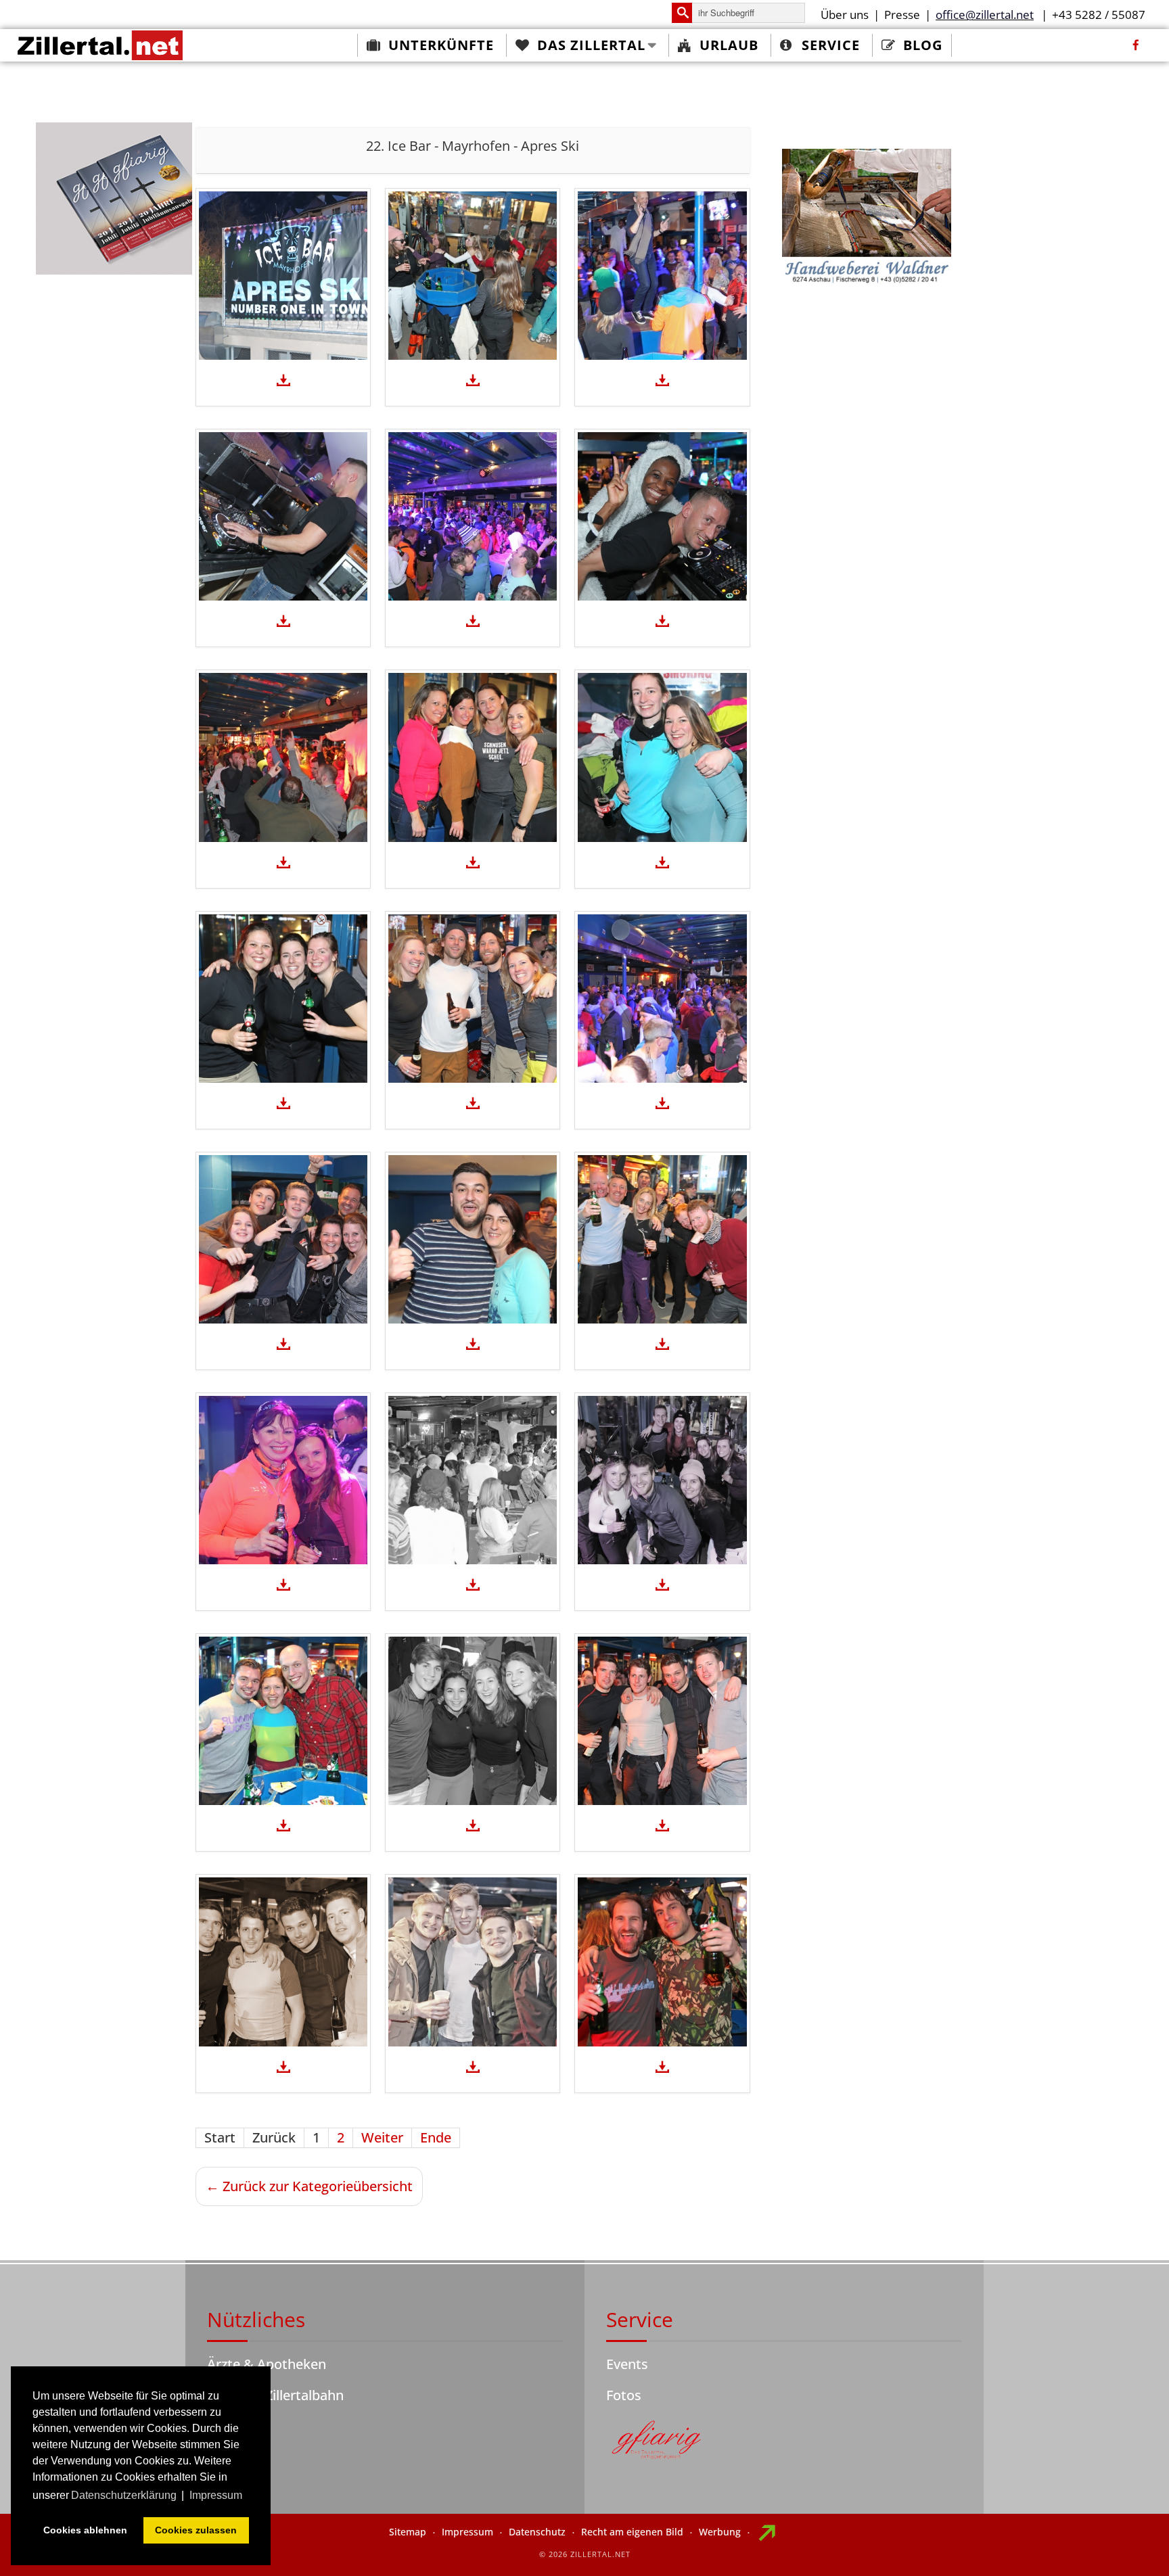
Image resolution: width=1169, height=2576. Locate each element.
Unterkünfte (441, 45)
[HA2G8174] (283, 516)
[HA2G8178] (473, 276)
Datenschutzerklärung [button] (124, 2495)
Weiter (382, 2137)
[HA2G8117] (662, 1721)
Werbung (720, 2532)
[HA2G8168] (662, 516)
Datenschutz (537, 2532)
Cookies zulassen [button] (196, 2530)
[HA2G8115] (283, 1962)
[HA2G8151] (662, 757)
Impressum (467, 2532)
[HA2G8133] (662, 1239)
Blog (923, 45)
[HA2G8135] (473, 1239)
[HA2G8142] (662, 999)
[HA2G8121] (283, 1721)
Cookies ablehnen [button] (85, 2530)
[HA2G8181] (283, 276)
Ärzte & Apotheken (267, 2364)
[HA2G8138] (283, 1239)
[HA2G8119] (473, 1721)
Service (831, 45)
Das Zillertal (591, 45)
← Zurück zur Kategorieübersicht (309, 2186)
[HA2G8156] (473, 757)
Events (627, 2364)
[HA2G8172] (473, 516)
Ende (436, 2137)
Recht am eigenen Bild (632, 2532)
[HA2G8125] (662, 1480)
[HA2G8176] (662, 276)
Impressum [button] (216, 2495)
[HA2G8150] (283, 999)
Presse (902, 15)
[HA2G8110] (662, 1962)
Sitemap (408, 2532)
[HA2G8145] (473, 999)
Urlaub (729, 45)
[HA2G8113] (473, 1962)
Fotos (624, 2395)
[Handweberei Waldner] (867, 218)
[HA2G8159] (283, 757)
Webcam (235, 2426)
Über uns (845, 15)
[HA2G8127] (473, 1480)
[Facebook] (1136, 45)
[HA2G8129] (283, 1480)
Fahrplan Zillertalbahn (275, 2395)
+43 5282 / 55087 (1099, 15)
